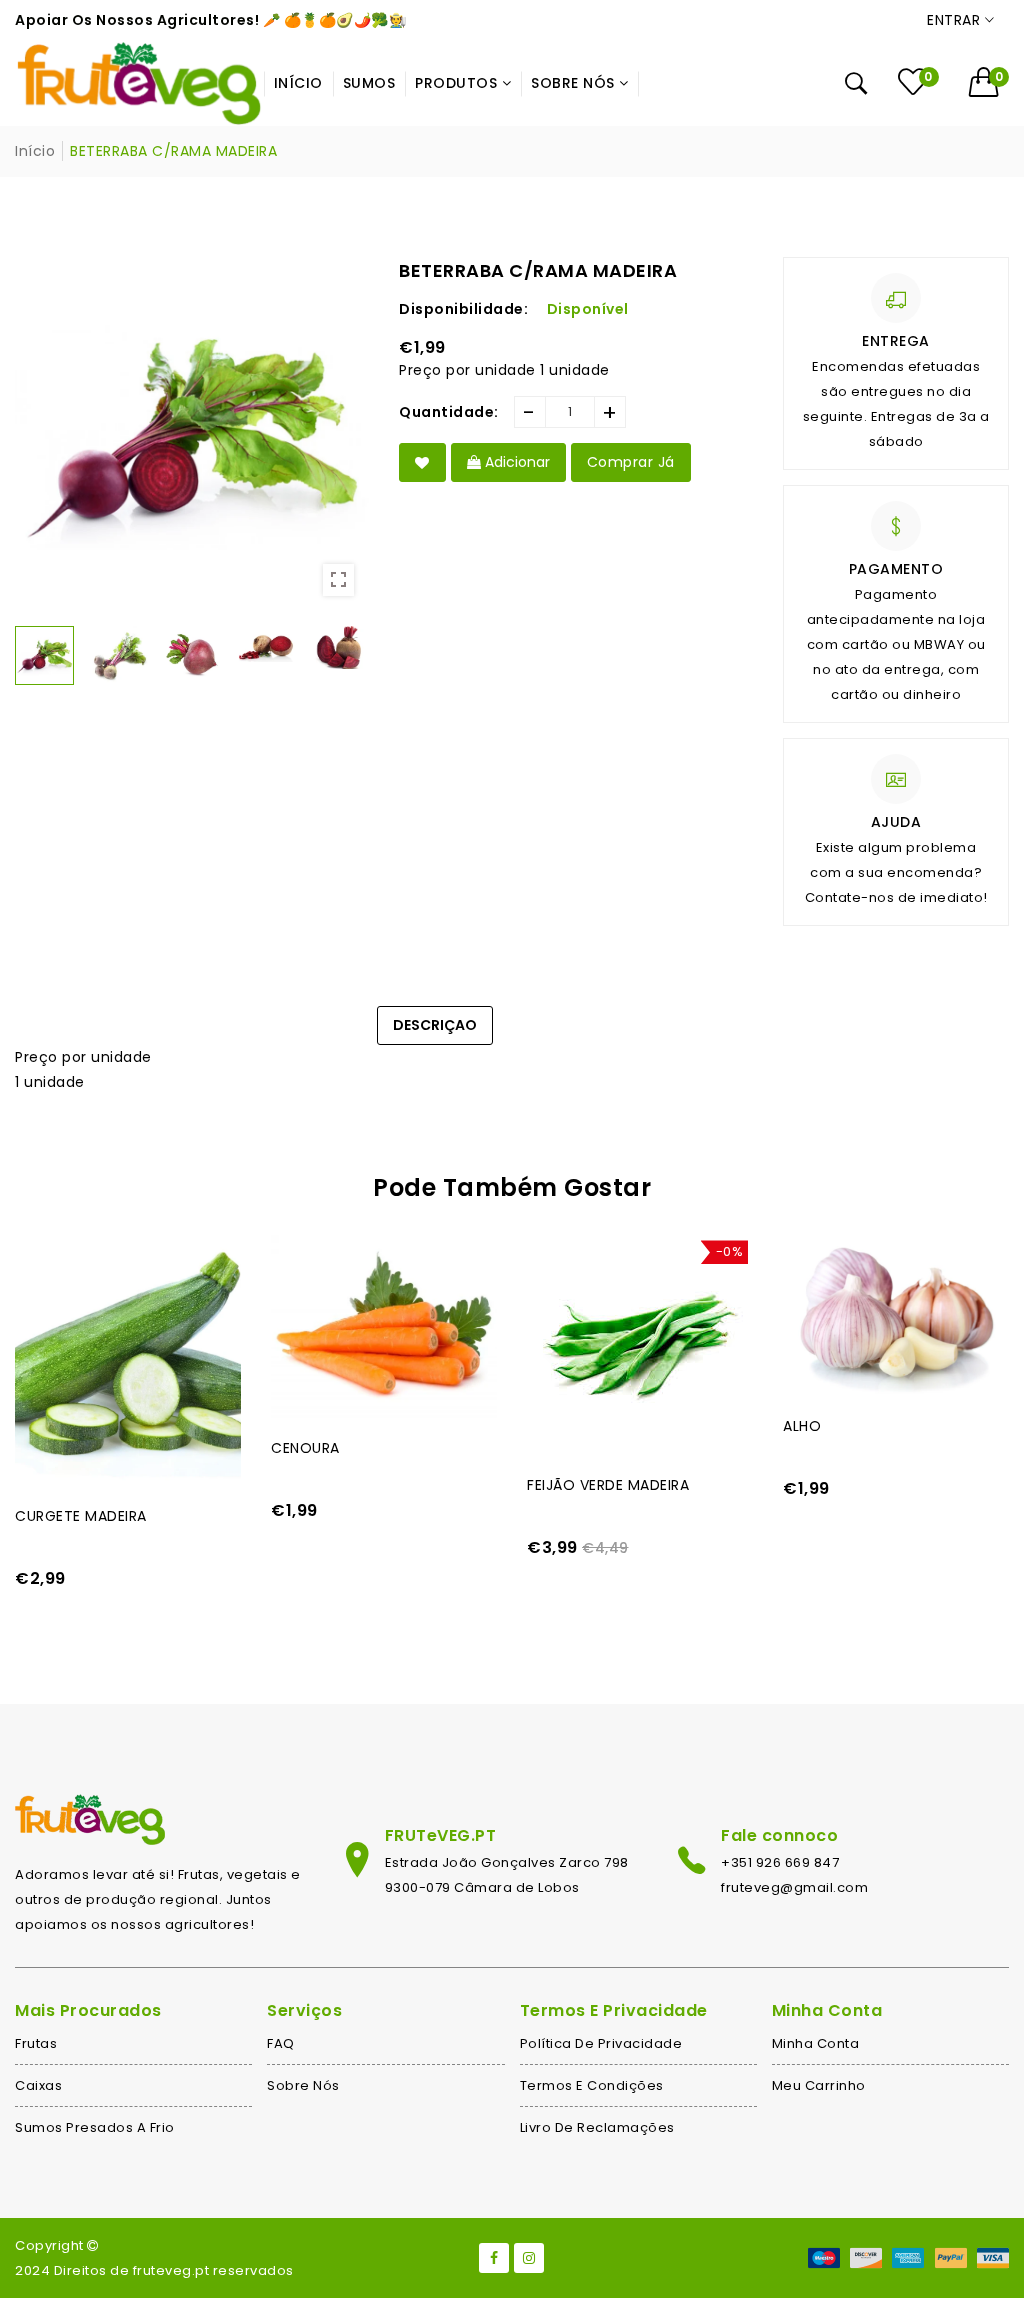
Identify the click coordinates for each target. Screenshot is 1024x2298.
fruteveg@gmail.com (794, 1887)
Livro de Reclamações (597, 2127)
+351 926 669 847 (780, 1862)
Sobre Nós (303, 2085)
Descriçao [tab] (435, 1025)
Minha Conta (816, 2043)
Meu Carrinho (819, 2085)
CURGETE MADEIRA (81, 1516)
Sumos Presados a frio (95, 2127)
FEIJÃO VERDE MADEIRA (608, 1485)
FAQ (281, 2043)
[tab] (539, 1015)
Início (35, 151)
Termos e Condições (592, 2085)
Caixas (38, 2085)
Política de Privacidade (601, 2043)
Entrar (956, 20)
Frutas (36, 2043)
